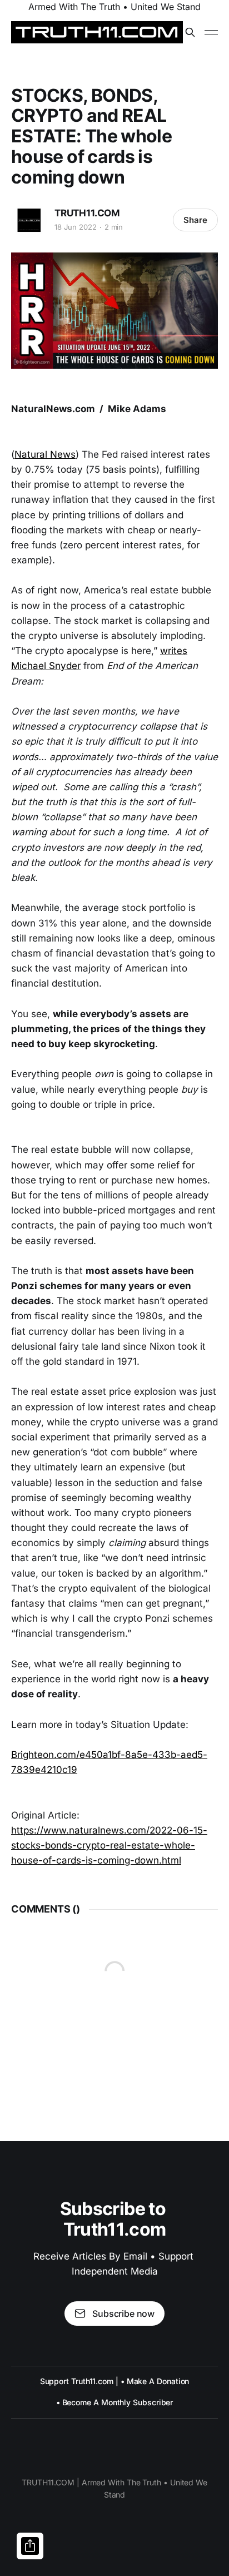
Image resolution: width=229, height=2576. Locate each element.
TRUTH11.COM (87, 213)
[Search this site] (190, 32)
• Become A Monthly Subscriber (115, 2402)
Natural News (45, 454)
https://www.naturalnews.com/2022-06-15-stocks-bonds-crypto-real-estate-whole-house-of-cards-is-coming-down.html (109, 1845)
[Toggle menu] (211, 32)
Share (195, 220)
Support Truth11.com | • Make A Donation (115, 2381)
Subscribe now (123, 2314)
